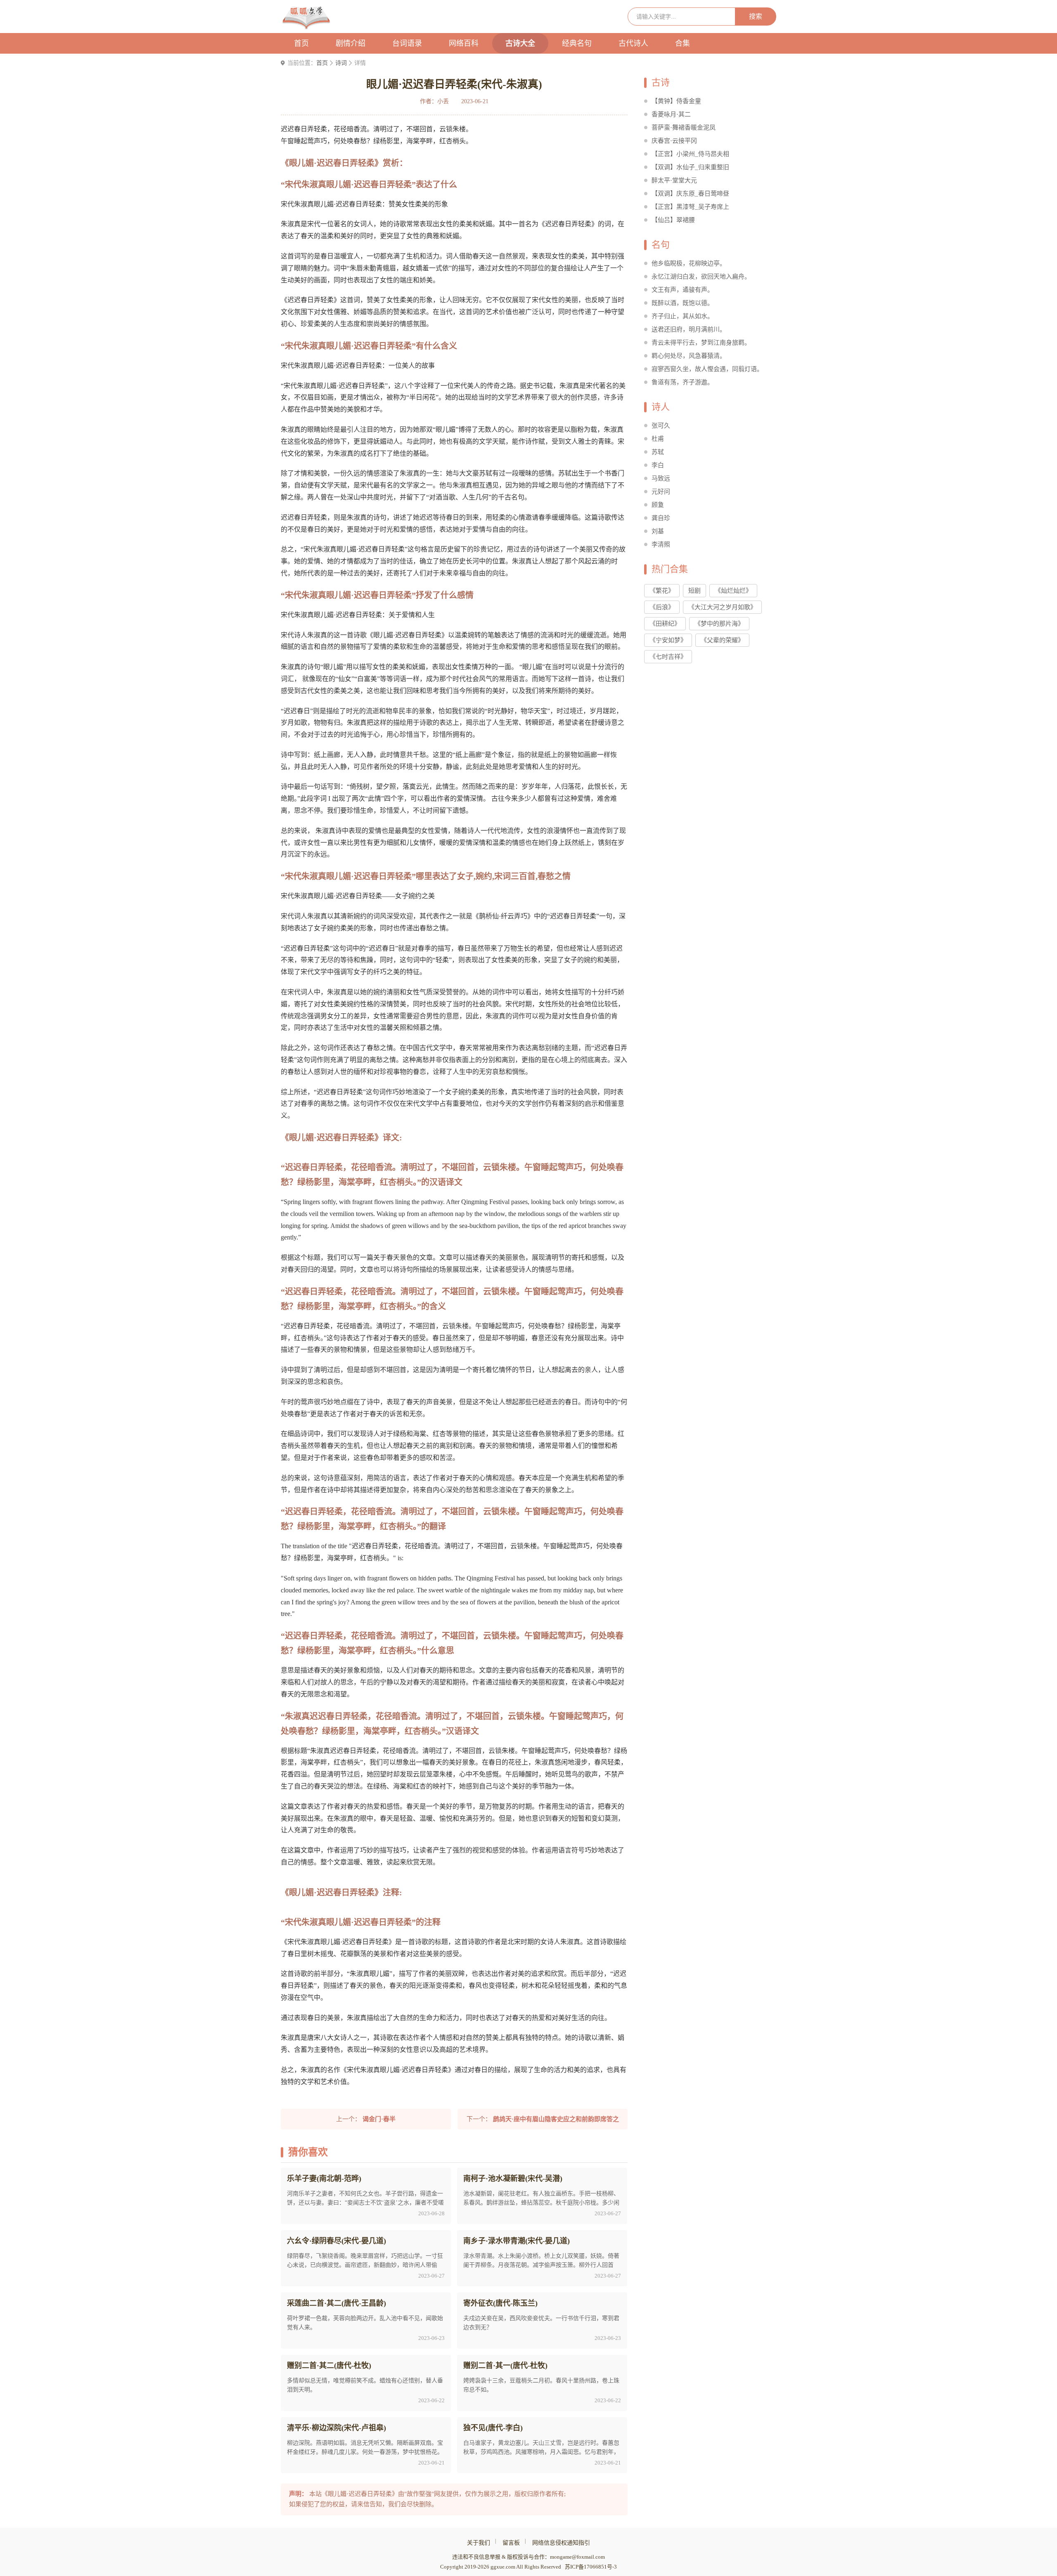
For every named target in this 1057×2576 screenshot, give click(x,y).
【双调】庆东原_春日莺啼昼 (690, 194)
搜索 (756, 16)
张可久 (661, 426)
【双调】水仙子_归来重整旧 (690, 167)
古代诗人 (633, 43)
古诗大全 (520, 43)
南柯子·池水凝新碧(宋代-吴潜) (513, 2179)
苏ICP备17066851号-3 (591, 2567)
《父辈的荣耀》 (722, 640)
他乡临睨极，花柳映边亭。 (689, 263)
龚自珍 (661, 518)
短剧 (694, 591)
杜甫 (658, 439)
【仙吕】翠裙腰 (673, 220)
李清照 (661, 544)
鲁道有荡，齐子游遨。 (683, 382)
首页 (301, 43)
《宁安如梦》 (668, 640)
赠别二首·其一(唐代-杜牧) (505, 2365)
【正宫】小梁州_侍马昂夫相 (690, 154)
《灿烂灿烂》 (733, 591)
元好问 (661, 492)
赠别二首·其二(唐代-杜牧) (329, 2365)
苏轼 (658, 452)
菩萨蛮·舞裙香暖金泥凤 (684, 128)
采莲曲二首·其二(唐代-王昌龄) (337, 2303)
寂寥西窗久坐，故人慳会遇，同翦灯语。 (707, 369)
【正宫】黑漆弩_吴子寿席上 (690, 207)
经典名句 (577, 43)
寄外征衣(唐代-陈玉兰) (500, 2303)
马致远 (661, 478)
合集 (683, 43)
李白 (658, 465)
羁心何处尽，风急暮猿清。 (689, 356)
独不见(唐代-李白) (493, 2428)
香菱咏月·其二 (671, 114)
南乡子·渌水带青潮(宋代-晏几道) (517, 2241)
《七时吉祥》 (668, 657)
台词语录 (407, 43)
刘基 (658, 531)
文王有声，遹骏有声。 (683, 290)
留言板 (511, 2543)
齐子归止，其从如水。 (683, 316)
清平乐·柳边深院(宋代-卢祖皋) (337, 2428)
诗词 (341, 63)
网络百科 (464, 43)
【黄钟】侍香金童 (676, 101)
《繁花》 (662, 591)
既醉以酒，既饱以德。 (683, 303)
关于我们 (479, 2543)
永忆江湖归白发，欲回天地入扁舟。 (701, 277)
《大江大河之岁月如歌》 (722, 607)
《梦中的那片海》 (719, 624)
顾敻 (658, 505)
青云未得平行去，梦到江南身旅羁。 (701, 343)
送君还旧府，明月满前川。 (689, 329)
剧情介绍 (351, 43)
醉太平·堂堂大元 (674, 180)
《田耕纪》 (665, 624)
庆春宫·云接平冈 (674, 141)
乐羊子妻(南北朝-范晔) (324, 2179)
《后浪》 (662, 607)
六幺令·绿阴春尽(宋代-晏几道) (337, 2241)
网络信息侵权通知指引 (561, 2543)
